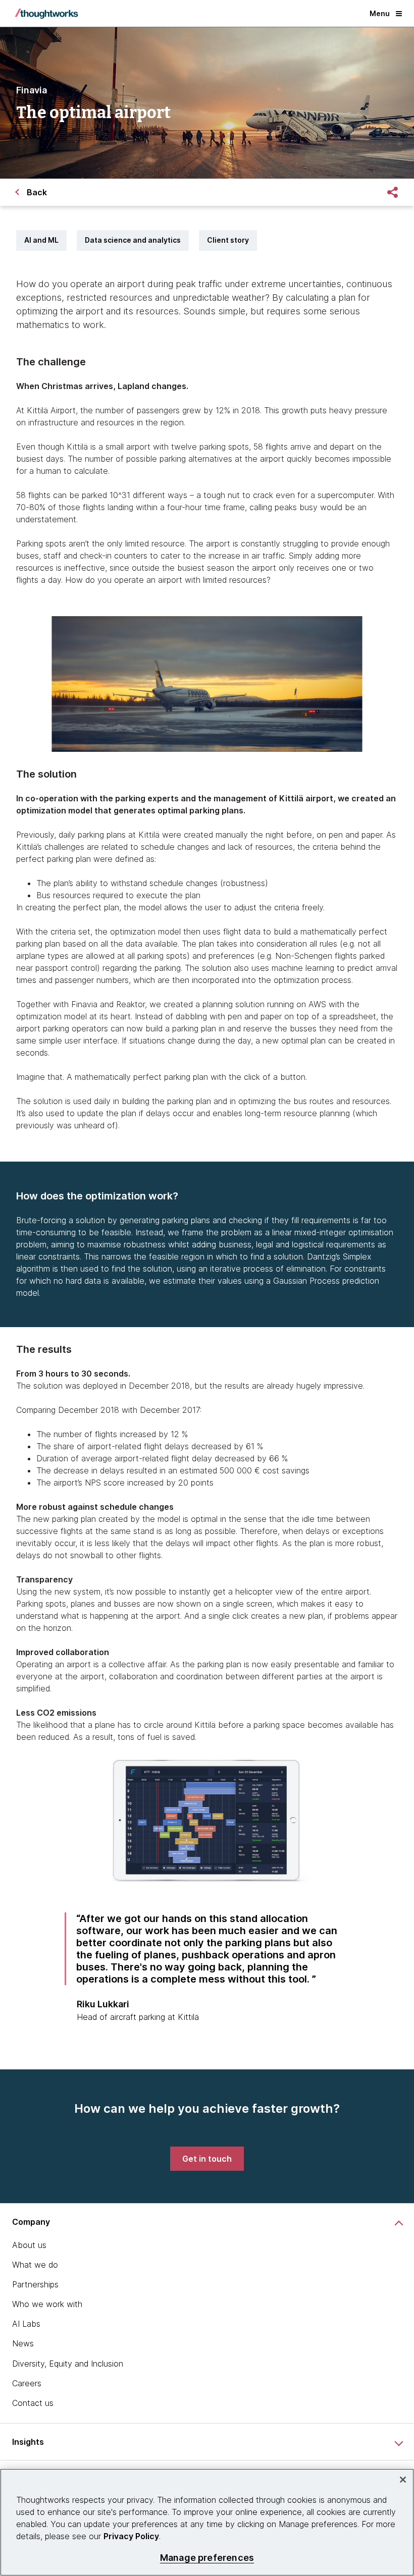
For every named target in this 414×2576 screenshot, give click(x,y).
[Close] (403, 2480)
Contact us (33, 2403)
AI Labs (26, 2324)
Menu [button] (380, 13)
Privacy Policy (131, 2536)
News (23, 2343)
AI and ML (41, 240)
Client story (228, 240)
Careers (27, 2383)
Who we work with (47, 2304)
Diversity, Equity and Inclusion (68, 2364)
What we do (35, 2265)
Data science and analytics (133, 240)
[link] (207, 2159)
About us (29, 2245)
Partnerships (35, 2284)
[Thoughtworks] (46, 14)
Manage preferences (207, 2558)
